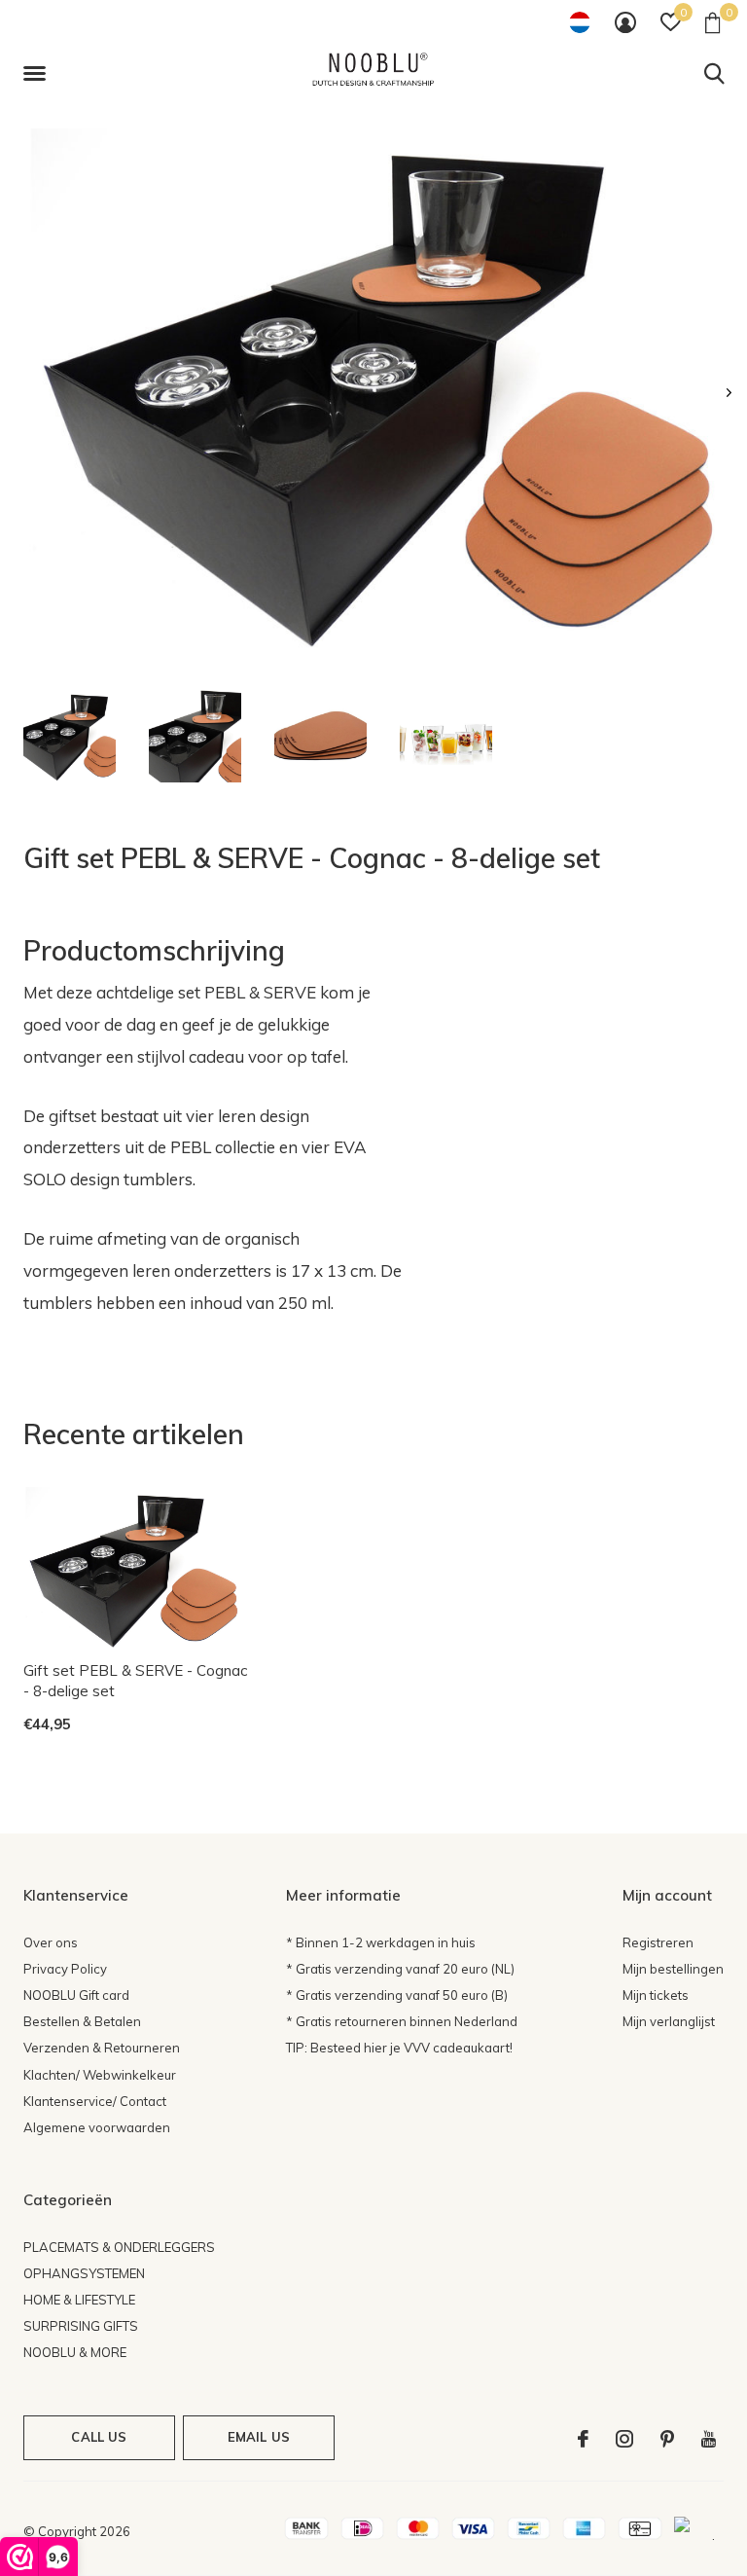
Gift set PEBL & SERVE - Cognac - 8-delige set (135, 1681)
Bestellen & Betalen (82, 2021)
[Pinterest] (667, 2439)
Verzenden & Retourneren (102, 2048)
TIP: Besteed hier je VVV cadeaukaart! (399, 2048)
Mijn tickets (656, 1995)
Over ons (51, 1942)
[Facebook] (583, 2439)
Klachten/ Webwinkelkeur (100, 2075)
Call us (99, 2437)
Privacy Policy (65, 1969)
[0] (712, 22)
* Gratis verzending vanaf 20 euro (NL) (400, 1969)
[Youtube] (709, 2439)
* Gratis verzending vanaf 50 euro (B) (397, 1995)
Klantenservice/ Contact (95, 2101)
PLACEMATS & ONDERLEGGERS (119, 2247)
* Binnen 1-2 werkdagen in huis (381, 1942)
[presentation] (729, 393)
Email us (259, 2437)
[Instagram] (624, 2439)
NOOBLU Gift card (76, 1995)
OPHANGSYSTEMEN (84, 2273)
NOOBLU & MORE (75, 2352)
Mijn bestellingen (673, 1969)
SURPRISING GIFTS (81, 2326)
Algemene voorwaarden (97, 2127)
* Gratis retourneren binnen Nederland (402, 2021)
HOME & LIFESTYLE (79, 2300)
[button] (38, 74)
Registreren (658, 1942)
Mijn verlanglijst (669, 2021)
